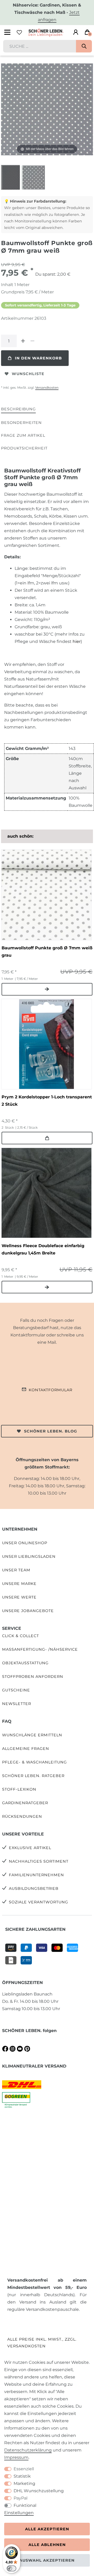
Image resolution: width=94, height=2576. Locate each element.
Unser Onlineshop (25, 1543)
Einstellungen (19, 2513)
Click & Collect (20, 1636)
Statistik (22, 2476)
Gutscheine (16, 1690)
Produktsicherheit (24, 448)
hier (77, 641)
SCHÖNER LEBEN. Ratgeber (33, 1776)
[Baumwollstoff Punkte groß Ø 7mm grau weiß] (14, 178)
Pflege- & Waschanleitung (34, 1762)
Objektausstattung (25, 1663)
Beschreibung (18, 409)
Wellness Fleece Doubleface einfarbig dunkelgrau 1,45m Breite (43, 1249)
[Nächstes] (89, 109)
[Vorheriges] (5, 109)
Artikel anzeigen (47, 989)
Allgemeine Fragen (26, 1749)
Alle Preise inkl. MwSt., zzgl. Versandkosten (42, 2343)
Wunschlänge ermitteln (32, 1735)
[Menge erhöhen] (23, 341)
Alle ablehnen (47, 2545)
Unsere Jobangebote (28, 1611)
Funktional (25, 2505)
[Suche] (84, 46)
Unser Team (16, 1570)
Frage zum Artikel (23, 435)
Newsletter (17, 1704)
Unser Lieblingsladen (29, 1556)
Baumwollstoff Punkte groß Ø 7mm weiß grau (47, 952)
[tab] (18, 409)
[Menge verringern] (32, 341)
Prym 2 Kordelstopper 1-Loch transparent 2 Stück (47, 1101)
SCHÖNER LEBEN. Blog (51, 1431)
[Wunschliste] (19, 32)
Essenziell (24, 2469)
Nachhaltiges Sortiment (39, 1861)
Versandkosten (47, 387)
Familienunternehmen (36, 1875)
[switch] (11, 2568)
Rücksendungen (22, 1816)
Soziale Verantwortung (39, 1902)
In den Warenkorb (38, 358)
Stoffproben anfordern (33, 1677)
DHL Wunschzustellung (39, 2491)
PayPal (20, 2498)
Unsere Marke (19, 1584)
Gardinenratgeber (25, 1803)
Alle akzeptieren (47, 2529)
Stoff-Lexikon (19, 1789)
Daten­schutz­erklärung (28, 2450)
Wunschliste (28, 374)
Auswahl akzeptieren (47, 2560)
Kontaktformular (51, 1390)
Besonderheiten (21, 423)
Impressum (16, 2457)
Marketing (24, 2483)
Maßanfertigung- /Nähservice (40, 1649)
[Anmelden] (76, 32)
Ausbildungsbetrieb (34, 1888)
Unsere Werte (19, 1597)
